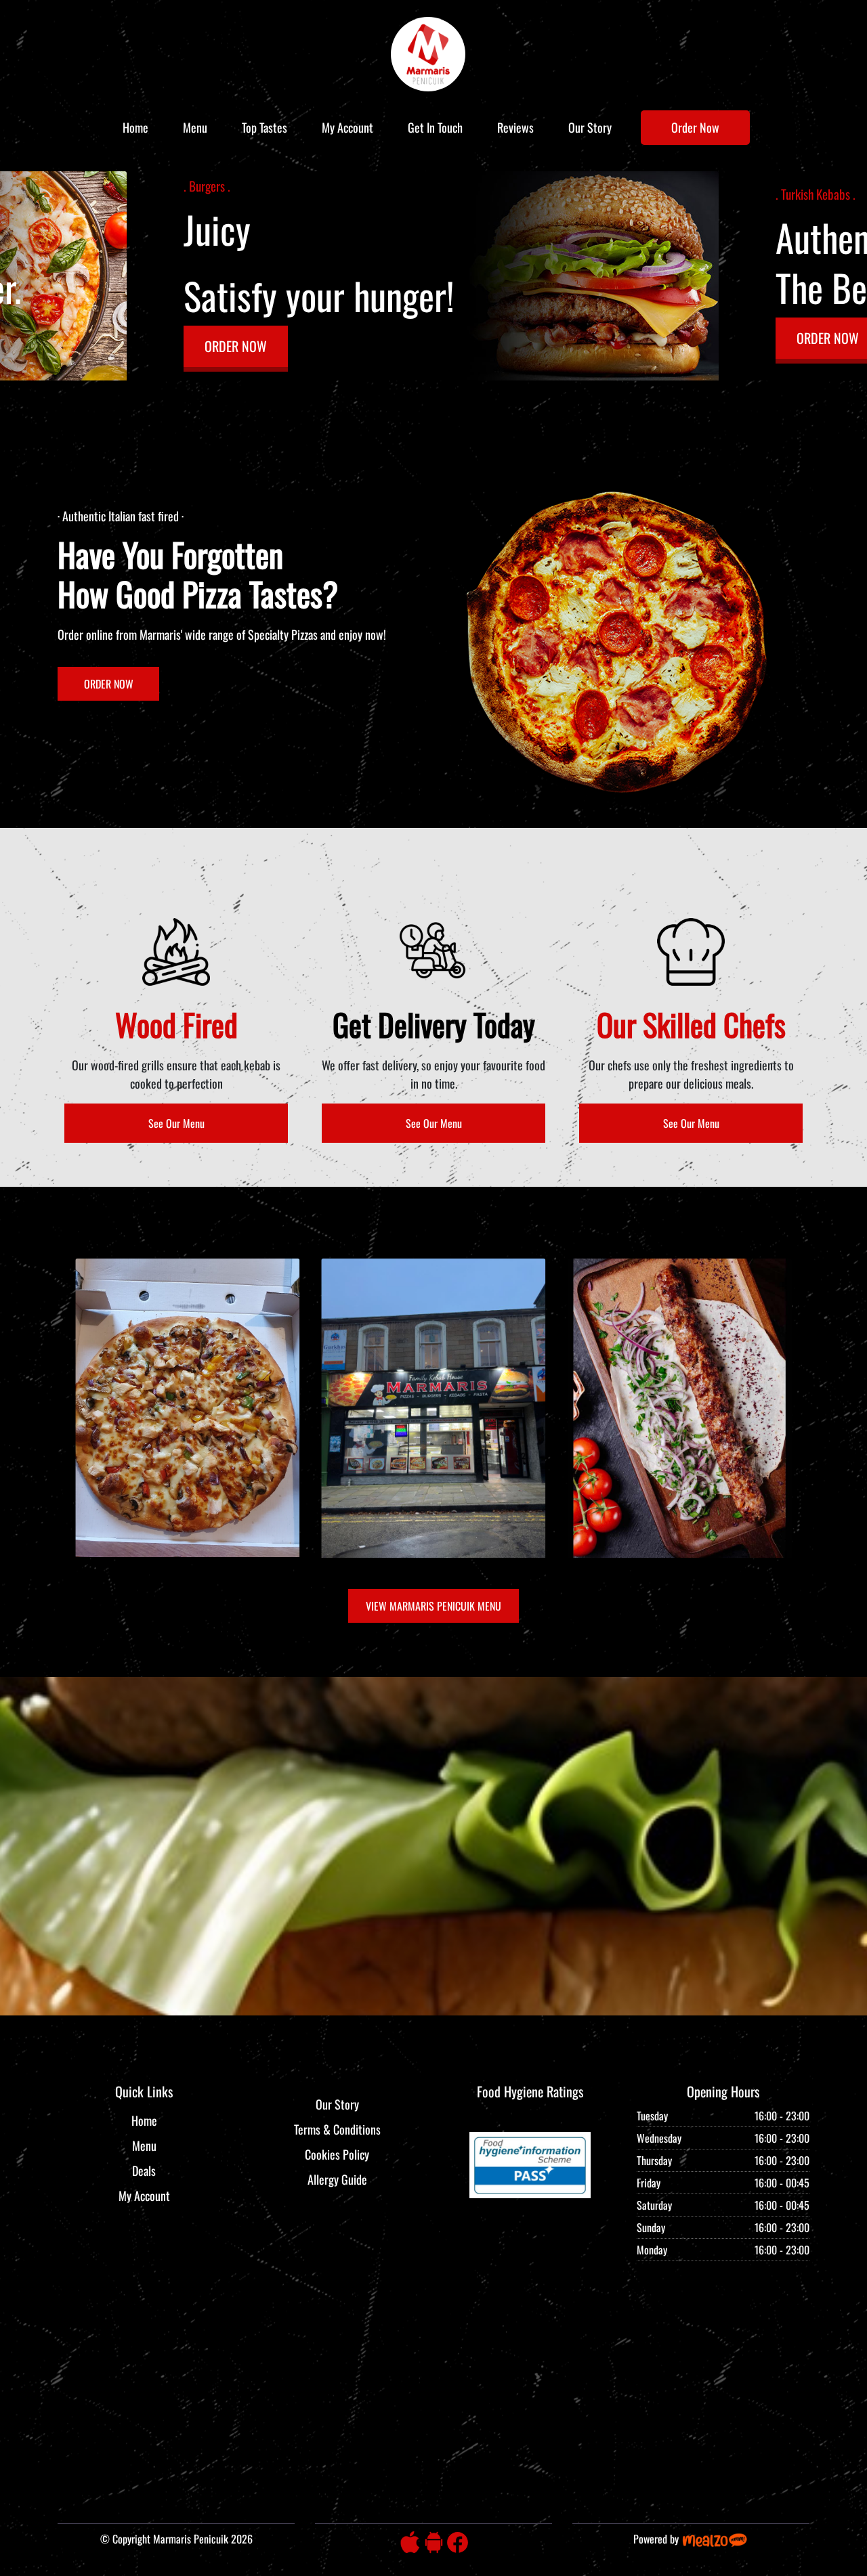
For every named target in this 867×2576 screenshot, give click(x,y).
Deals (144, 2170)
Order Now (695, 127)
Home (135, 127)
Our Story (590, 127)
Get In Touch (435, 127)
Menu (195, 127)
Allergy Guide (337, 2179)
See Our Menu (176, 1123)
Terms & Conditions (337, 2129)
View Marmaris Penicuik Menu (433, 1606)
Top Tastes (265, 127)
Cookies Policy (337, 2154)
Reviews (515, 127)
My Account (347, 127)
